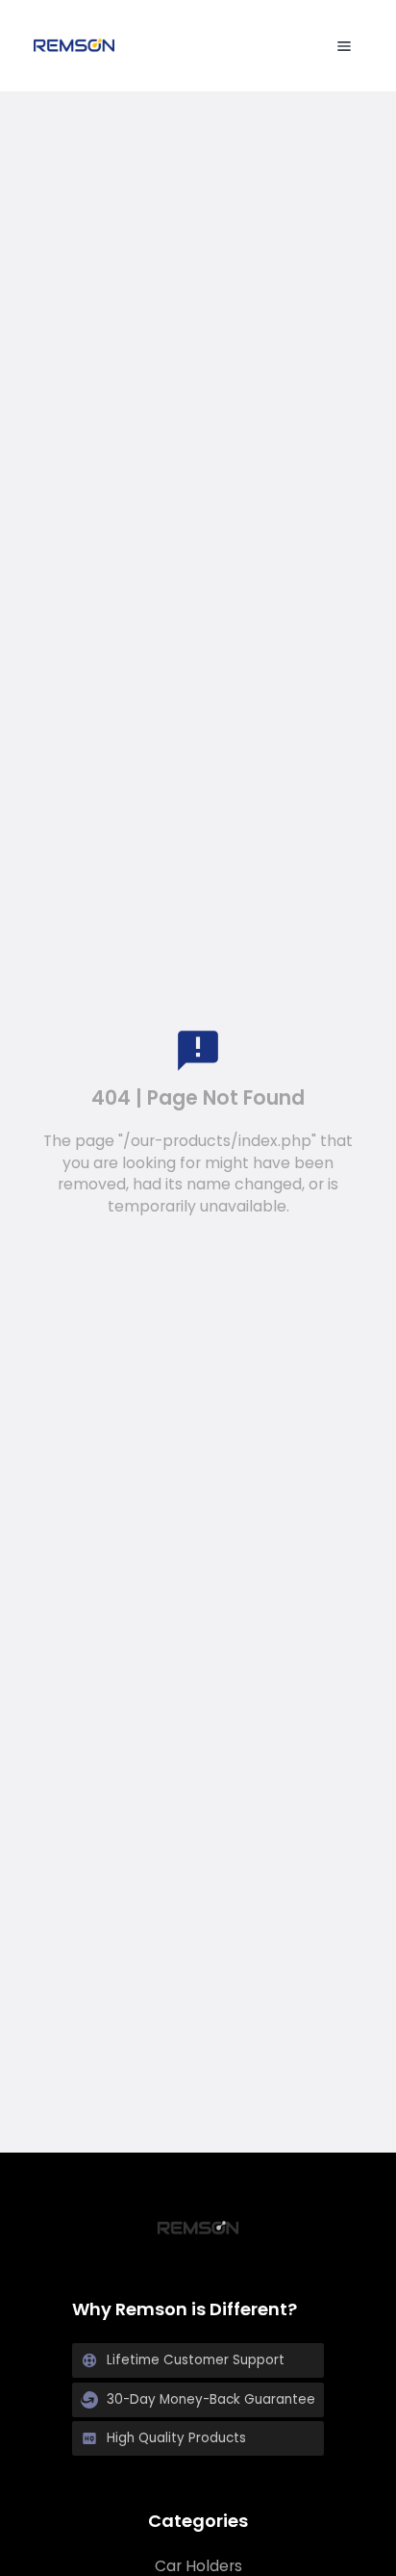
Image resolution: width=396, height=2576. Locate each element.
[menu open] (345, 46)
